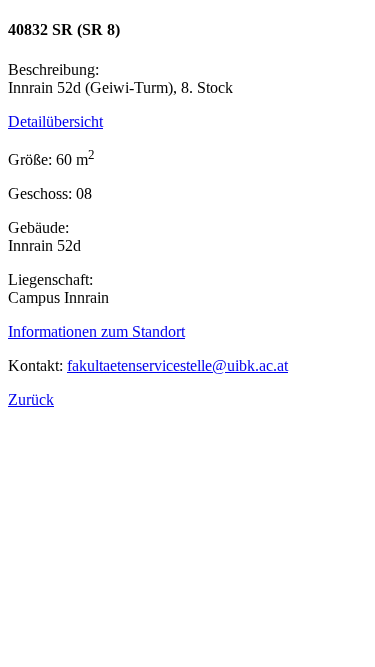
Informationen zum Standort (96, 331)
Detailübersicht (55, 121)
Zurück (31, 399)
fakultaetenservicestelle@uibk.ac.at (177, 365)
